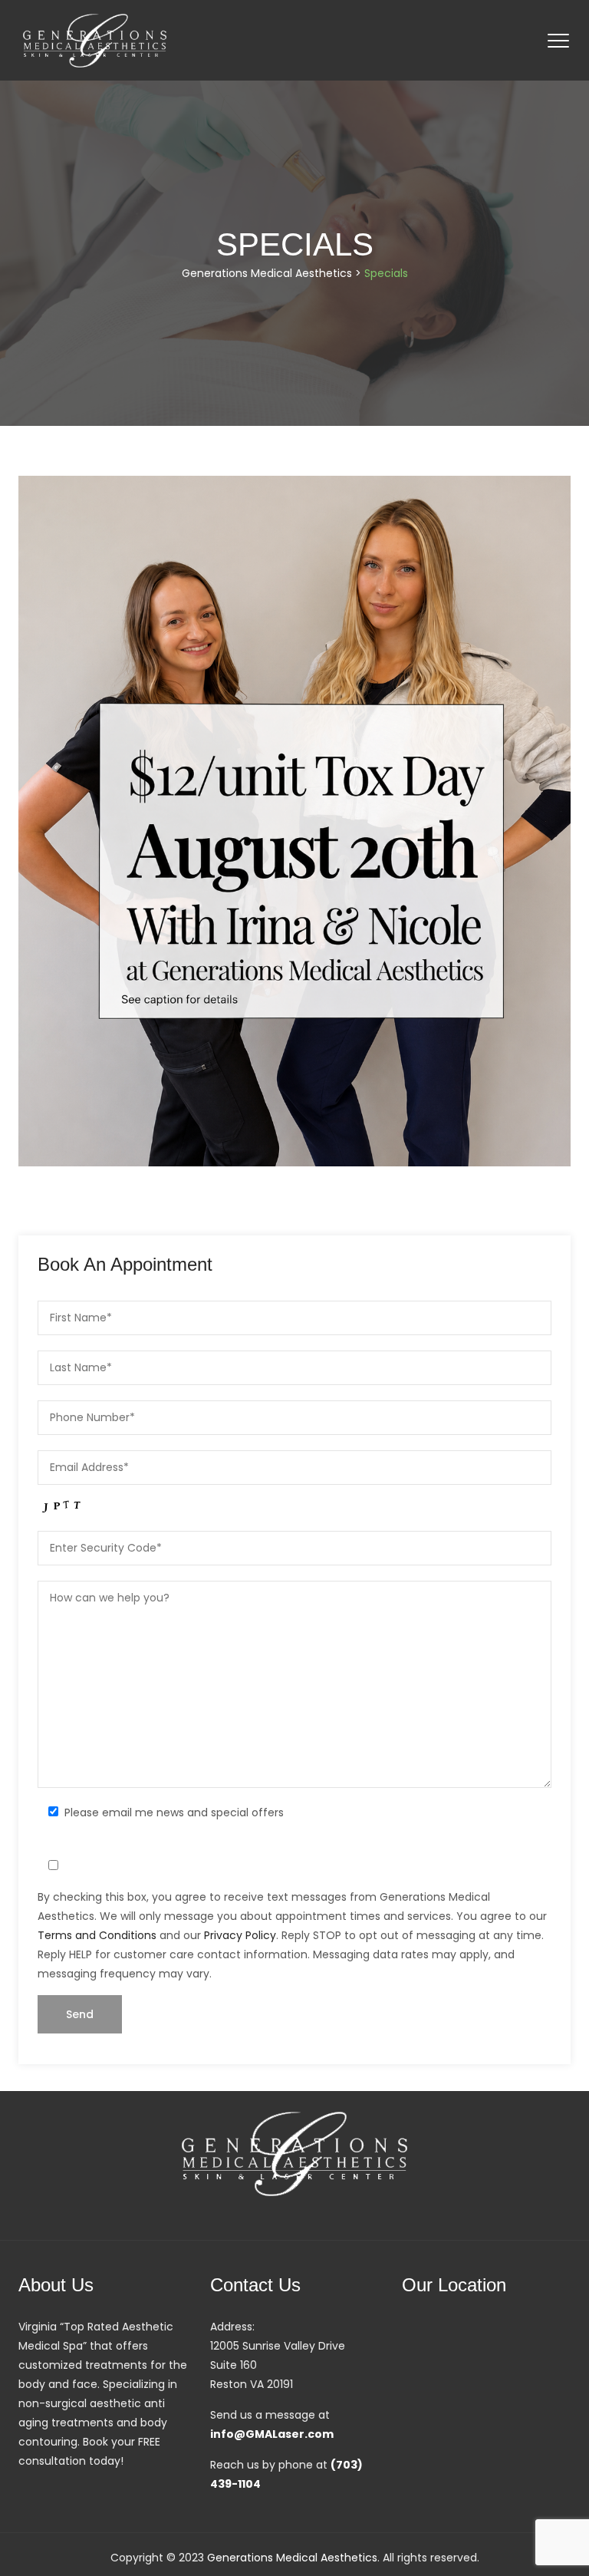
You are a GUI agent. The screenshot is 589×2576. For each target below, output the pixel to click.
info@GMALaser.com (272, 2434)
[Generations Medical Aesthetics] (95, 40)
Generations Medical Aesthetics (292, 2558)
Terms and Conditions (97, 1935)
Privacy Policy (240, 1935)
